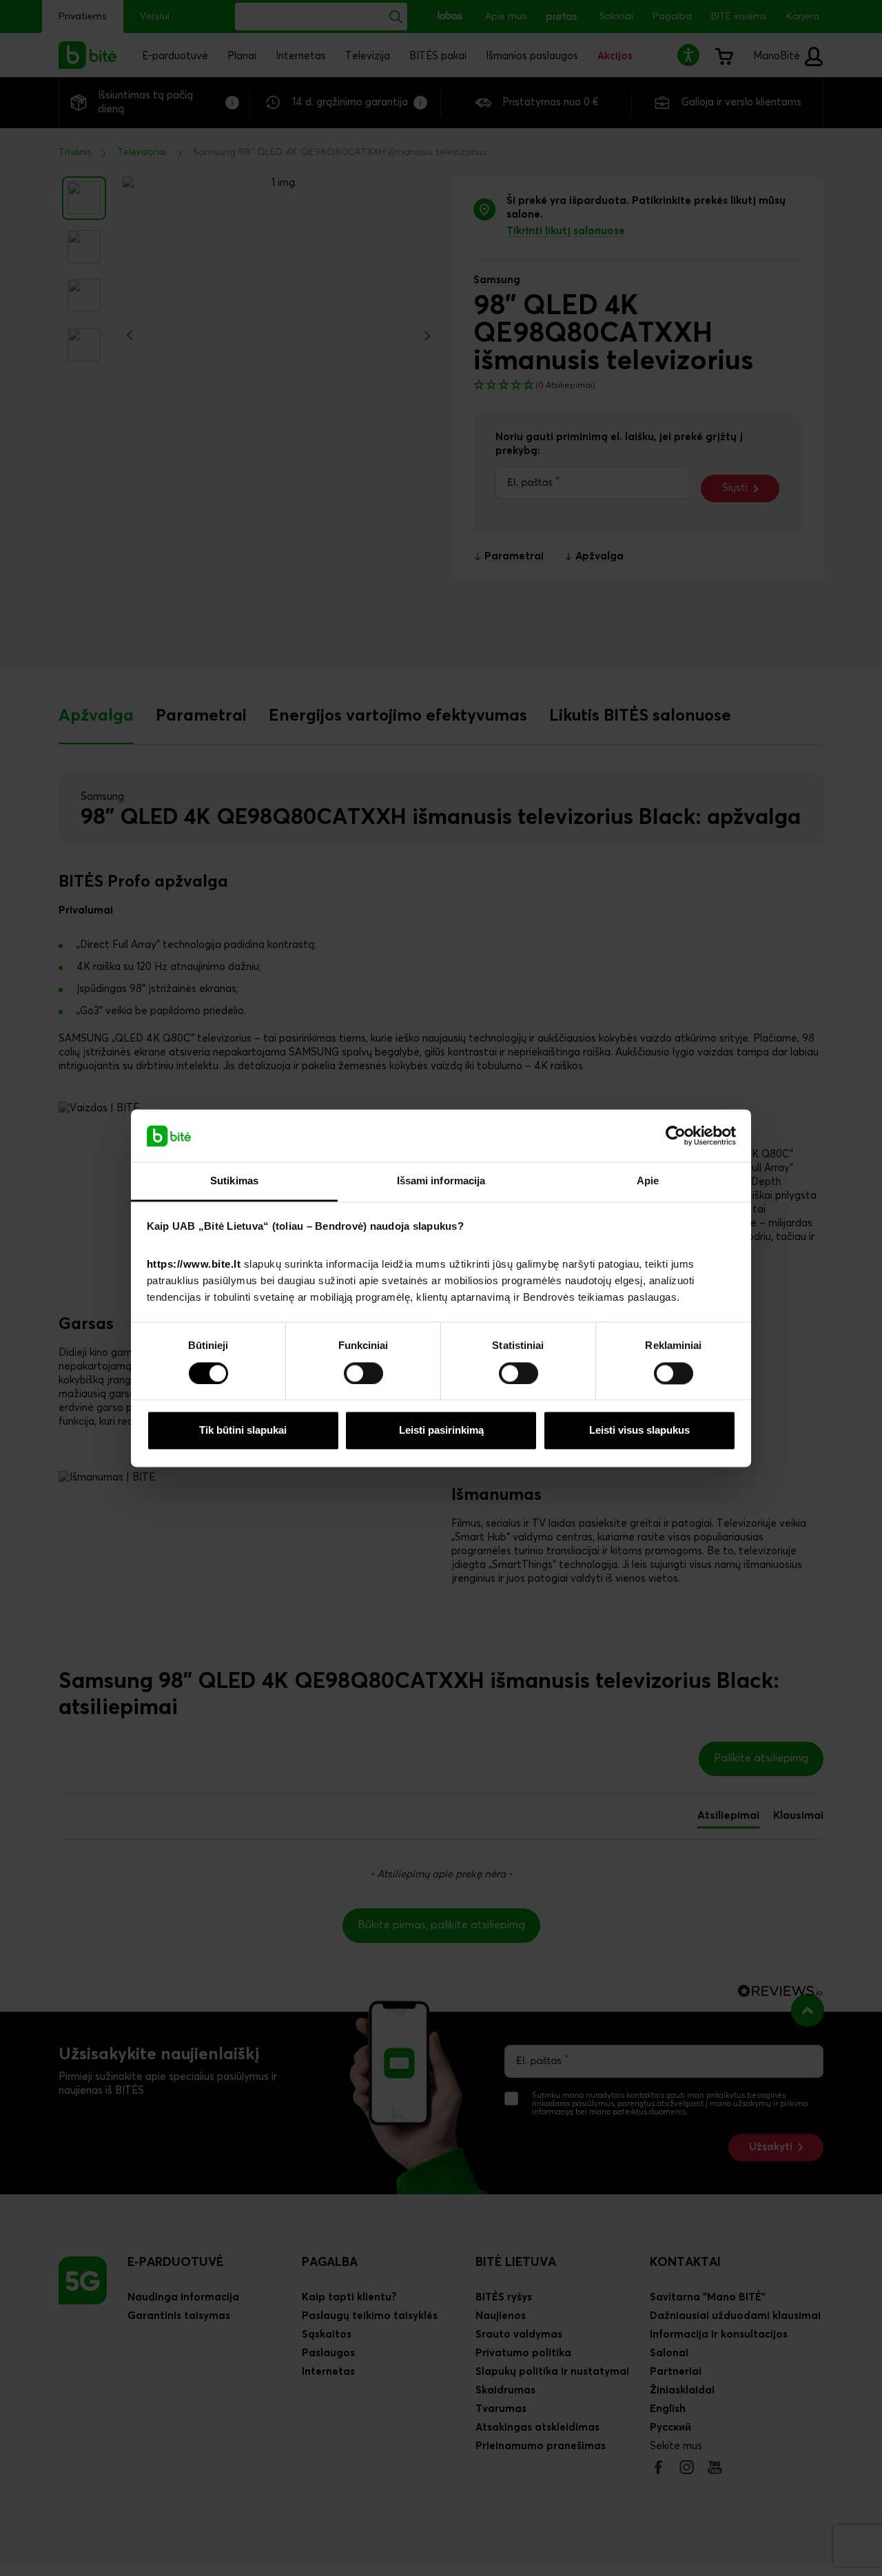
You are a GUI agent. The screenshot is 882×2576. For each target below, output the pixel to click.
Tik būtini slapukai (243, 1431)
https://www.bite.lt (194, 1265)
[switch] (363, 1373)
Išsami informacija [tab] (441, 1181)
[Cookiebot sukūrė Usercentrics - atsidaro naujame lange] (676, 1135)
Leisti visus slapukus (639, 1431)
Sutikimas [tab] (234, 1181)
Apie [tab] (648, 1181)
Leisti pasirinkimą (441, 1431)
